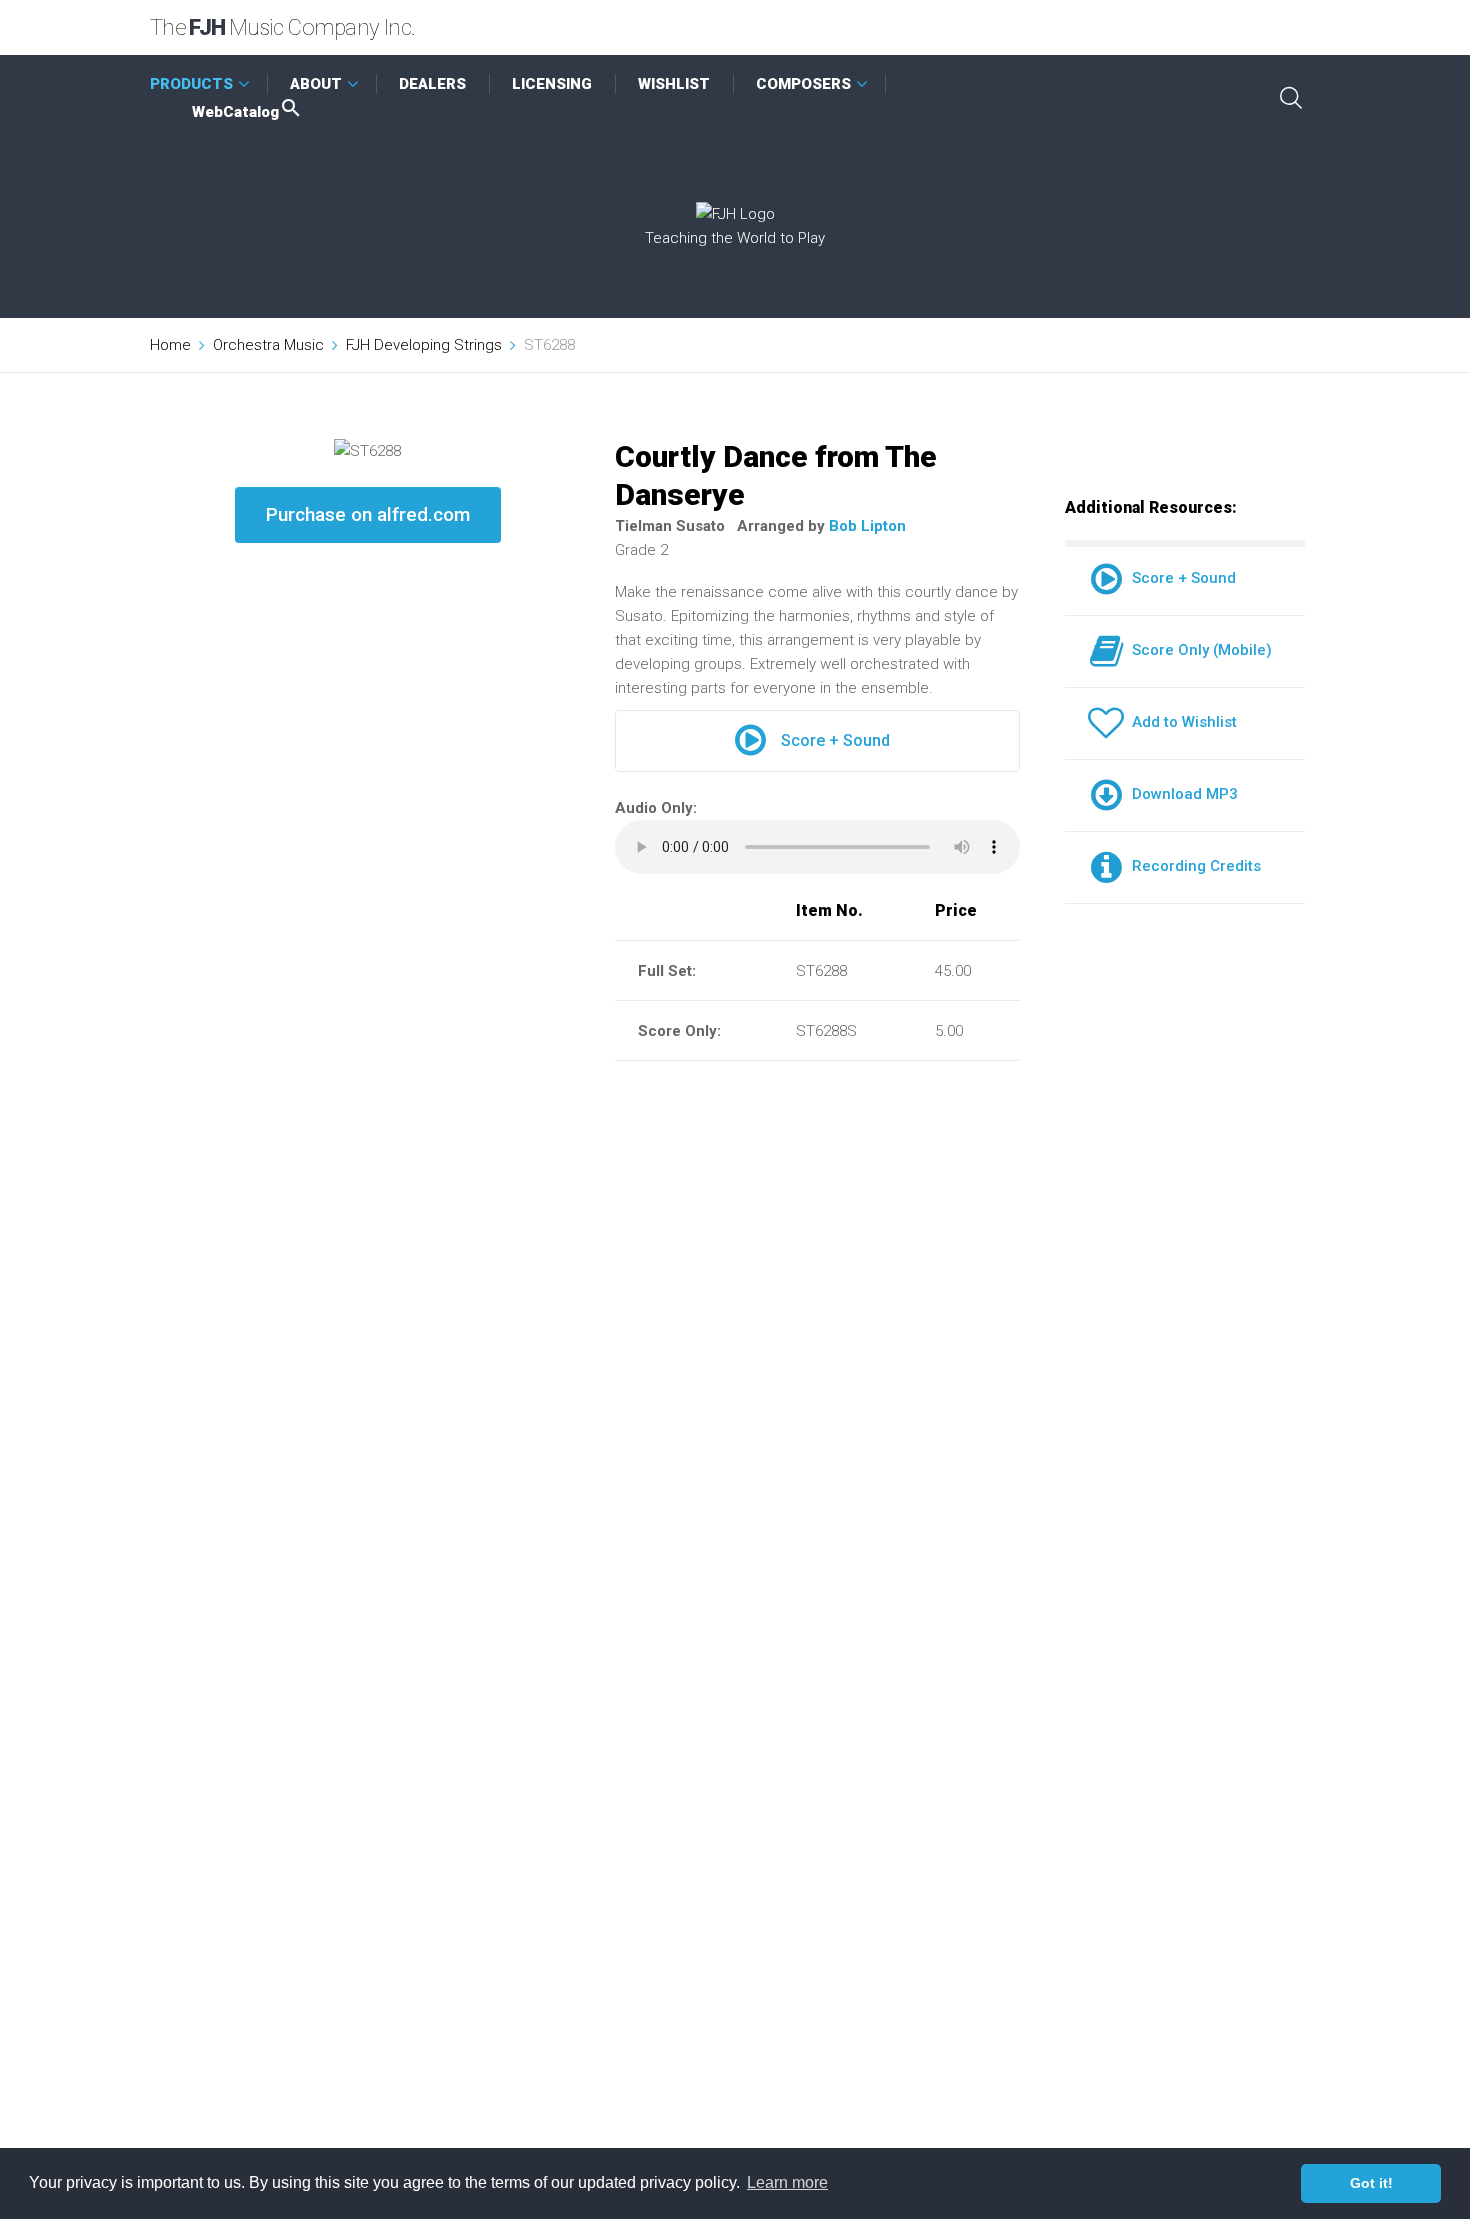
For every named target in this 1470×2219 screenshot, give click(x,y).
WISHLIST (674, 84)
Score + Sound (835, 740)
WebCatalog (235, 112)
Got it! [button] (1371, 2183)
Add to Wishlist (1180, 722)
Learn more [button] (787, 2182)
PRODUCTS (191, 84)
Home (170, 345)
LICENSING (552, 84)
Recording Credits (1192, 866)
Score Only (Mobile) (1198, 650)
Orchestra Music (268, 345)
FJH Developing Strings (424, 345)
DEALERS (432, 84)
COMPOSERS (803, 84)
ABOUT (316, 84)
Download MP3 (1181, 794)
